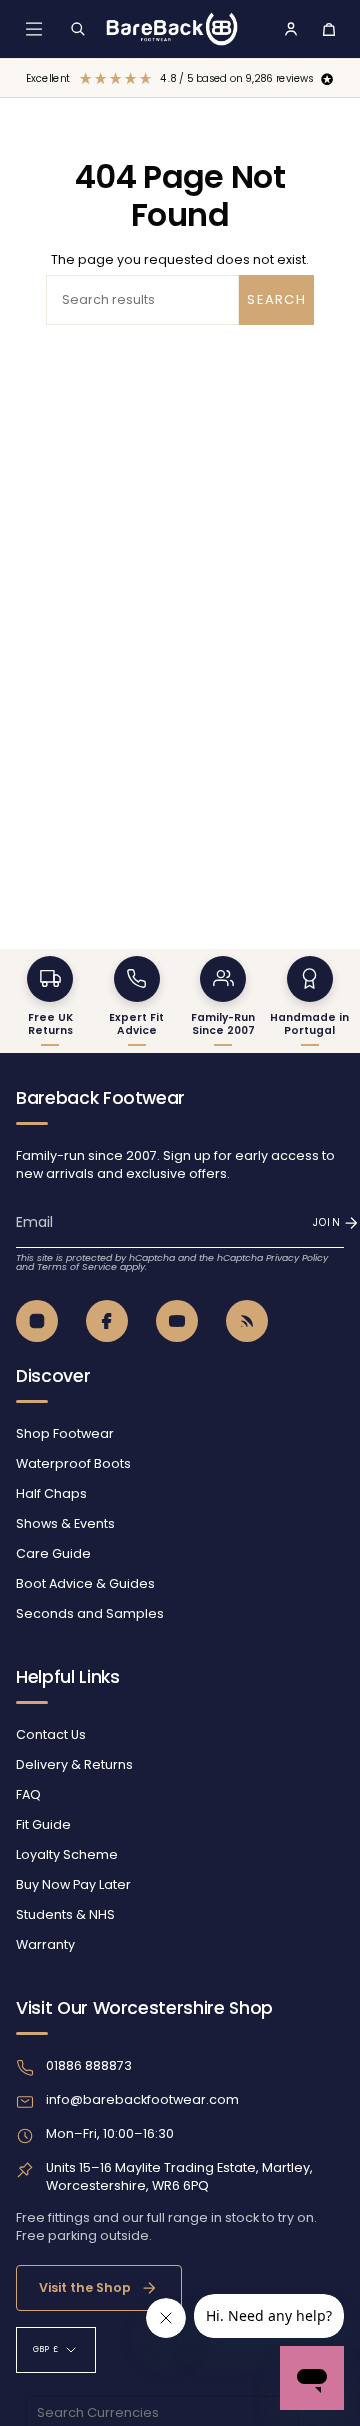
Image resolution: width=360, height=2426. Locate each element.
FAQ (28, 1794)
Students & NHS (65, 1914)
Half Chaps (51, 1493)
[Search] (78, 29)
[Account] (291, 29)
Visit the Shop (85, 2287)
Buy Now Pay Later (73, 1884)
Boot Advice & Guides (85, 1583)
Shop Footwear (65, 1433)
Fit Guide (43, 1824)
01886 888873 (89, 2065)
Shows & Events (65, 1523)
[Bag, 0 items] (329, 29)
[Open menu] (34, 29)
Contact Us (51, 1734)
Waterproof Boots (73, 1463)
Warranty (45, 1944)
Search (276, 299)
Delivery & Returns (74, 1764)
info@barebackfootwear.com (142, 2099)
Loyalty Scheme (67, 1854)
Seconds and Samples (90, 1613)
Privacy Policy (297, 1257)
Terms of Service (77, 1266)
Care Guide (53, 1553)
